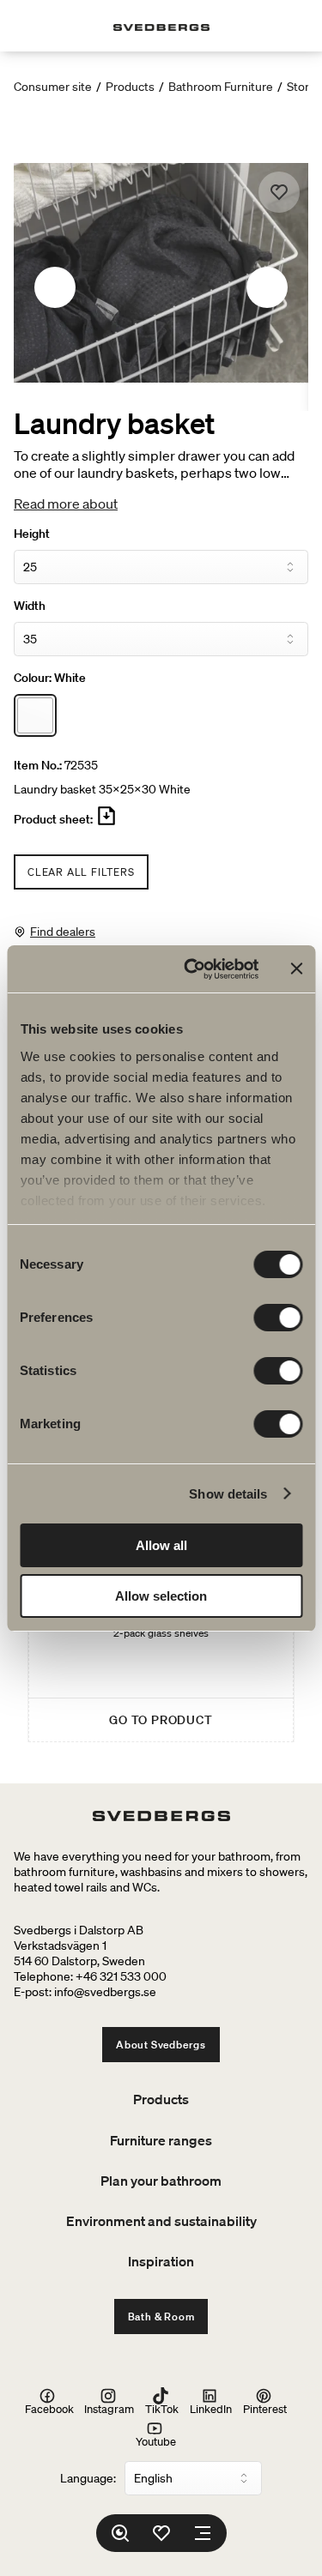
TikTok (162, 2408)
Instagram (109, 2408)
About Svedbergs (161, 2045)
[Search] (120, 2533)
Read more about (66, 504)
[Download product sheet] (106, 823)
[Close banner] (296, 968)
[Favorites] (161, 2533)
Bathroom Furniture (221, 87)
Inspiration (161, 2261)
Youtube (156, 2441)
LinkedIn (211, 2408)
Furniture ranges (161, 2140)
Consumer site (53, 87)
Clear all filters (81, 872)
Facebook (49, 2408)
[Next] (267, 287)
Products (130, 87)
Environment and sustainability (161, 2221)
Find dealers (63, 932)
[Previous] (55, 287)
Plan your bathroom (161, 2181)
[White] (35, 715)
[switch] (278, 1318)
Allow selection (161, 1596)
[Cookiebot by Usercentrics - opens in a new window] (192, 969)
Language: (88, 2478)
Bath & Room (161, 2317)
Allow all (161, 1545)
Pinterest (265, 2408)
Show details (228, 1494)
